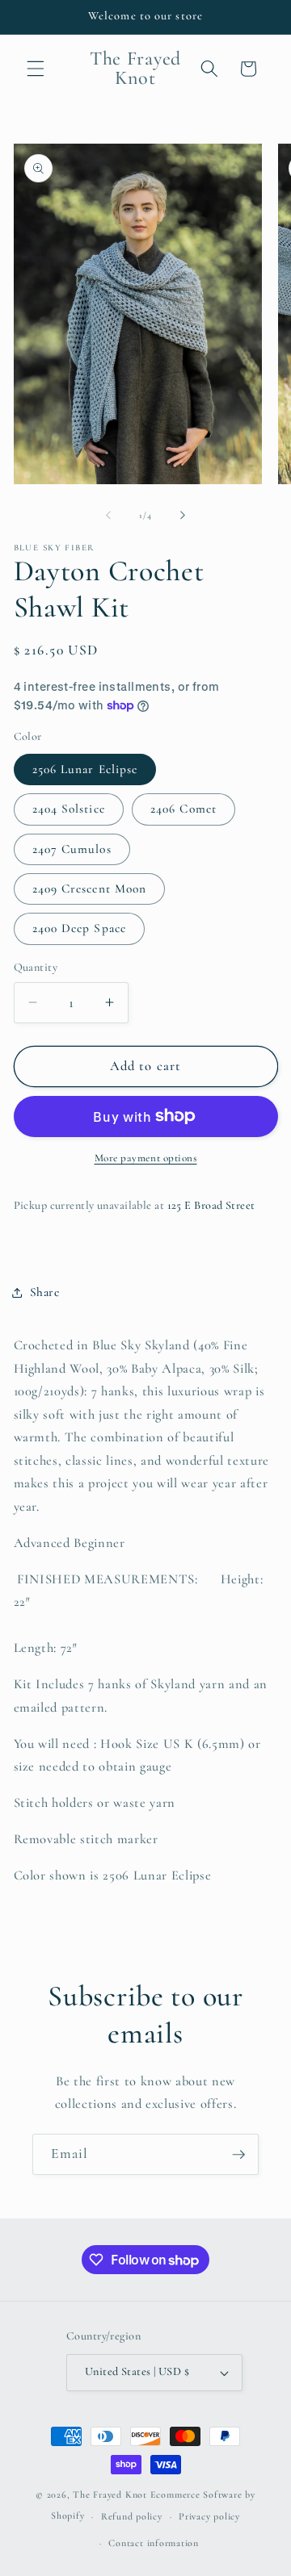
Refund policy (132, 2516)
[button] (36, 69)
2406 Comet (183, 809)
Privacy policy (209, 2516)
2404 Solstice (69, 809)
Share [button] (45, 1292)
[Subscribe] (238, 2155)
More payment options (146, 1158)
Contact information (154, 2543)
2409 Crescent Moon (90, 889)
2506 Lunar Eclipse (85, 769)
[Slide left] (108, 516)
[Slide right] (183, 516)
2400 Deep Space (80, 928)
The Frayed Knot (110, 2494)
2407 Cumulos (72, 849)
